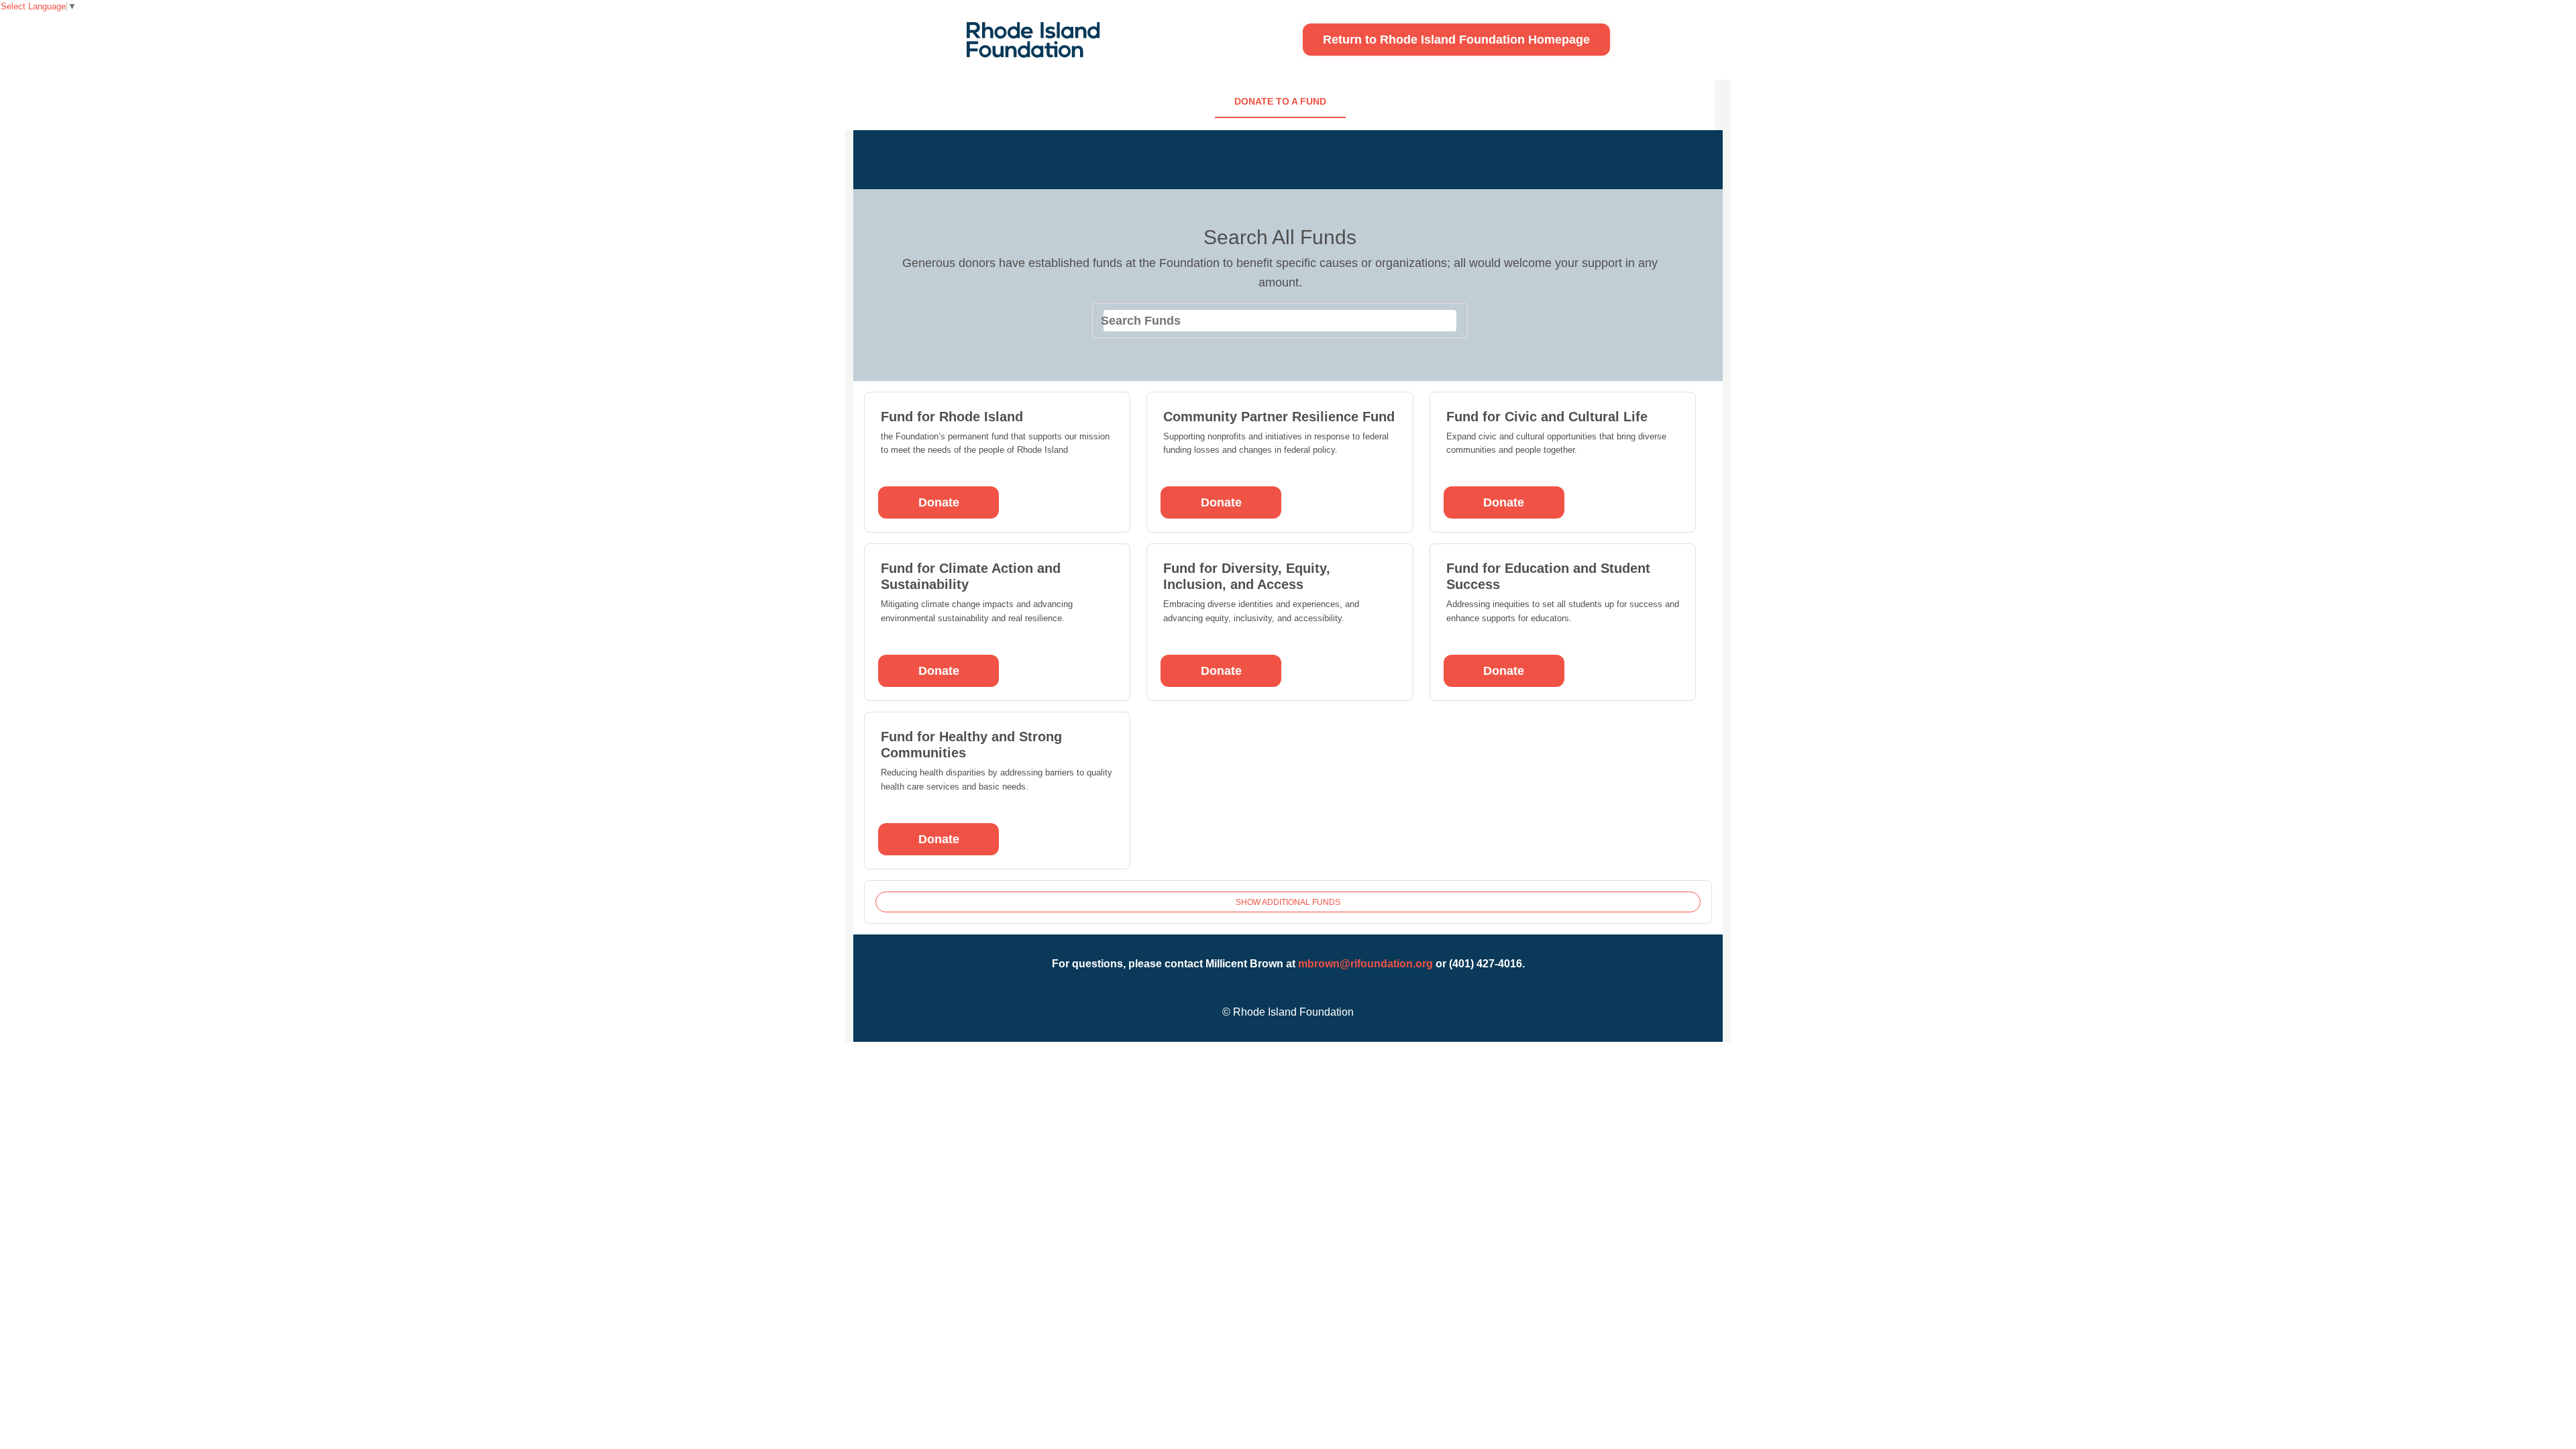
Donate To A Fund (1280, 101)
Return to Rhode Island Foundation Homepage (1456, 40)
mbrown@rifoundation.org (1365, 964)
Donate (939, 502)
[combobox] (1280, 321)
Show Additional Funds (1288, 902)
